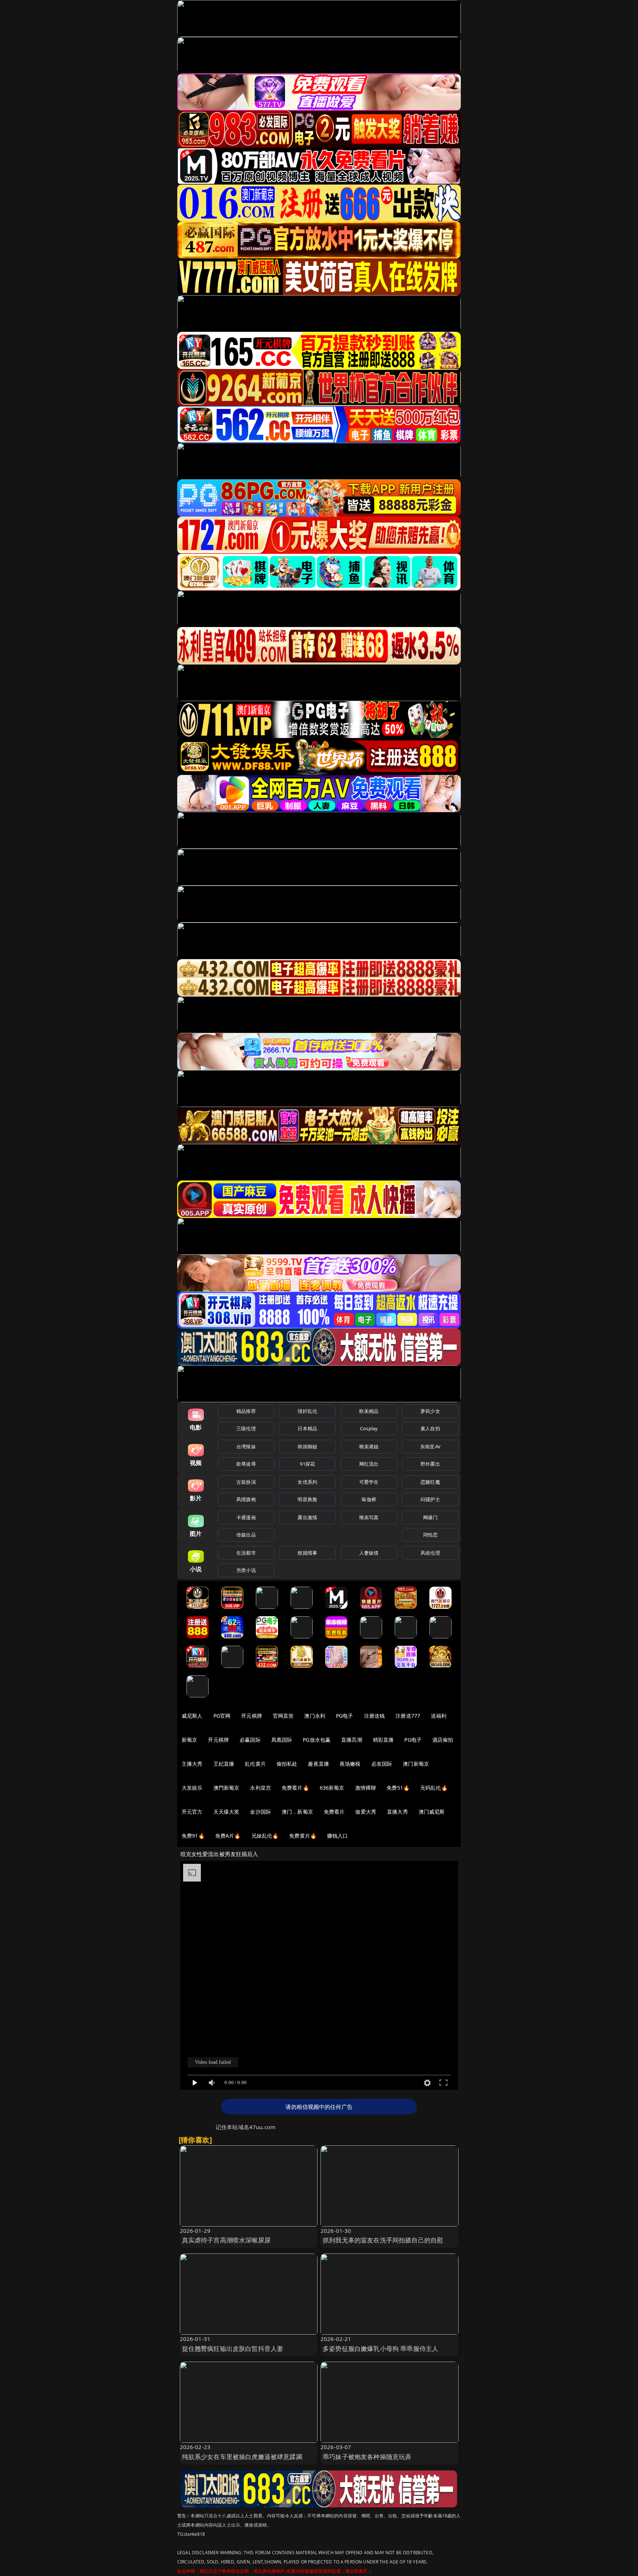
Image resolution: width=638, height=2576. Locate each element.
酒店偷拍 (443, 1740)
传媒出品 (246, 1535)
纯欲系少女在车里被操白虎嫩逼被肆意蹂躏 (242, 2457)
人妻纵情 (369, 1553)
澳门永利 (315, 1716)
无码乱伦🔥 (434, 1788)
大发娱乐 (192, 1788)
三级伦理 (246, 1428)
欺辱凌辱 (246, 1464)
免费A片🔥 (228, 1836)
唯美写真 (369, 1517)
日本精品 (307, 1428)
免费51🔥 (398, 1788)
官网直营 (283, 1716)
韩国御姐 (307, 1446)
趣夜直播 (318, 1764)
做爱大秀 (366, 1812)
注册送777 (408, 1716)
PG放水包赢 (317, 1740)
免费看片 (334, 1812)
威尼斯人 (192, 1716)
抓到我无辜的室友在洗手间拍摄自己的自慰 (383, 2240)
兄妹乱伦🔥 (265, 1836)
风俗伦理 (430, 1553)
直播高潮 (352, 1740)
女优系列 (307, 1482)
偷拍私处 (287, 1764)
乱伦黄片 (255, 1764)
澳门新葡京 (416, 1764)
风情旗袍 (246, 1499)
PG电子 (345, 1716)
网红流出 (369, 1464)
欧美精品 (369, 1411)
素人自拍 (430, 1428)
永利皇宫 (260, 1788)
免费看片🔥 (295, 1788)
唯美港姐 (369, 1446)
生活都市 (246, 1553)
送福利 (439, 1716)
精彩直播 (383, 1740)
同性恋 (430, 1535)
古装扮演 (246, 1482)
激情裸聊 (366, 1788)
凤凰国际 (282, 1740)
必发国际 (382, 1764)
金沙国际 (260, 1812)
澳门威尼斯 (432, 1812)
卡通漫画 (246, 1517)
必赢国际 (250, 1740)
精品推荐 (246, 1411)
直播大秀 (397, 1812)
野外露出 (430, 1464)
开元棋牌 (252, 1716)
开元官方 (192, 1812)
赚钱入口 (338, 1836)
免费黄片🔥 (303, 1836)
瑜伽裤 (369, 1499)
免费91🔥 (193, 1836)
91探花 (307, 1464)
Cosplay (369, 1428)
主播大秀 (192, 1764)
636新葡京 (332, 1788)
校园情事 (307, 1553)
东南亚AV (430, 1446)
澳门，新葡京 (297, 1812)
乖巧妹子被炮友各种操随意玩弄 (367, 2457)
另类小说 (246, 1570)
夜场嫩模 (350, 1764)
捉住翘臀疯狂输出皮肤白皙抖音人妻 (233, 2349)
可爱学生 (369, 1482)
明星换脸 (307, 1499)
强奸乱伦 (307, 1411)
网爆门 (430, 1517)
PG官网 (222, 1716)
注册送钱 (375, 1716)
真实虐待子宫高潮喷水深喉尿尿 (226, 2240)
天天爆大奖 (227, 1812)
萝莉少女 (430, 1411)
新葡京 (189, 1740)
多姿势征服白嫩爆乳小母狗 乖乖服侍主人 (380, 2349)
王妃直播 (224, 1764)
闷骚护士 (430, 1499)
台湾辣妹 (246, 1446)
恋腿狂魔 (430, 1482)
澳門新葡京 (227, 1788)
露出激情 (307, 1517)
